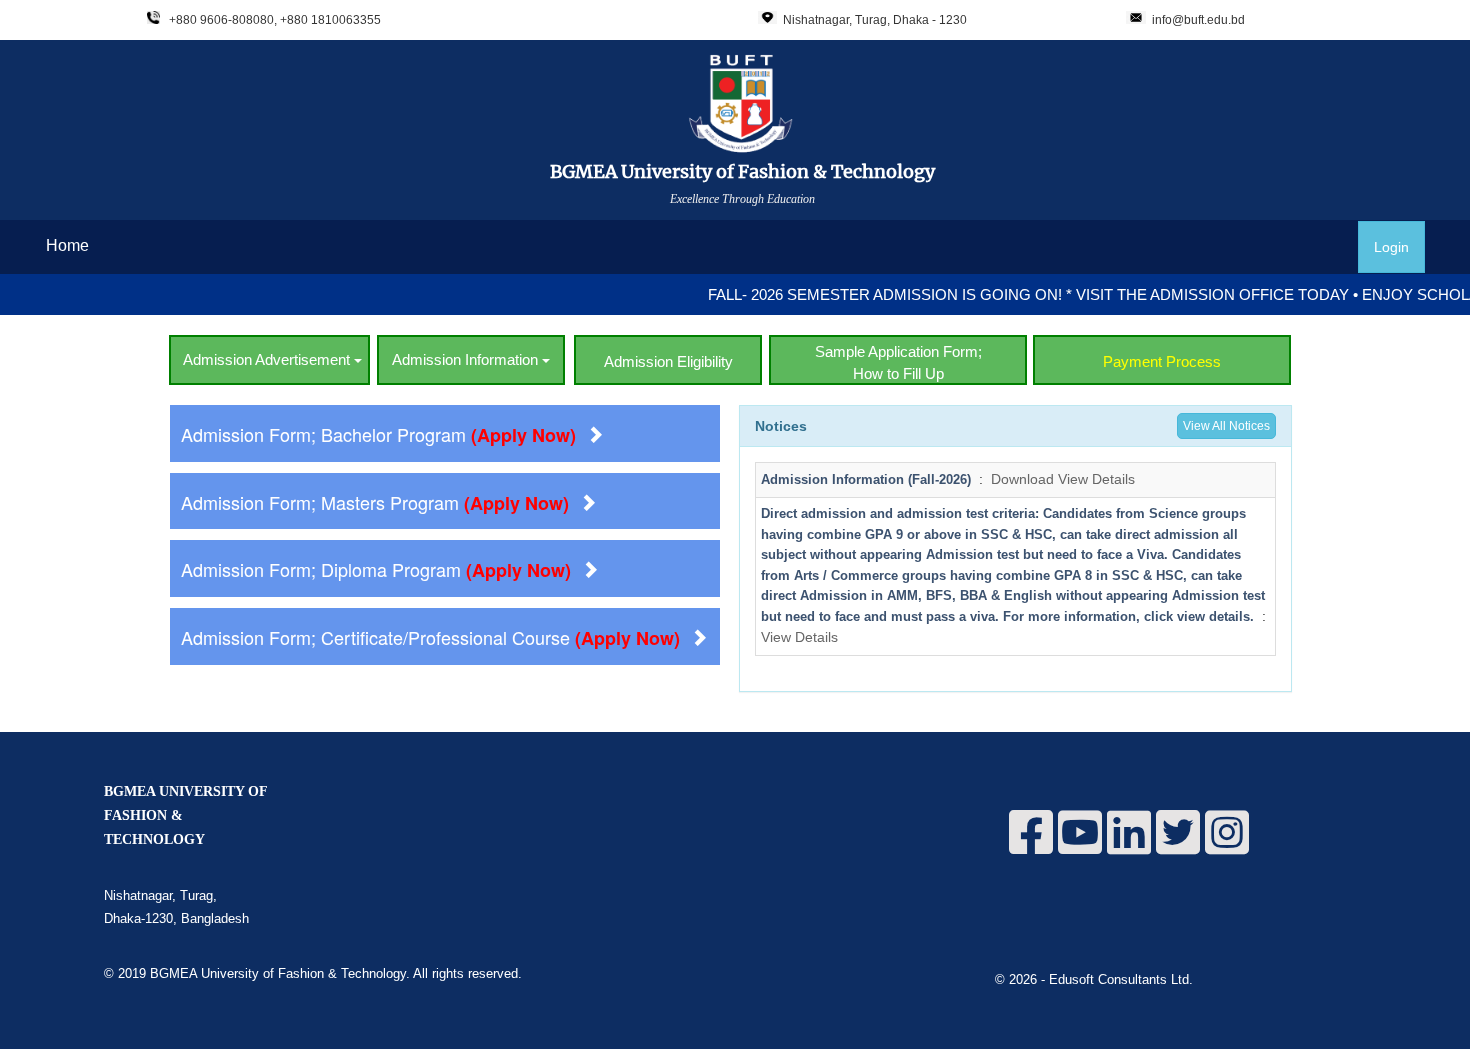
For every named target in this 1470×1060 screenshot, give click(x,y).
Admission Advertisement (268, 359)
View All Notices (1226, 426)
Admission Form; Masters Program (375, 502)
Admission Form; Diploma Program (376, 569)
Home (67, 245)
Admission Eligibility (668, 361)
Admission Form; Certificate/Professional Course (430, 637)
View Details (1096, 479)
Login (1391, 247)
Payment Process (1162, 361)
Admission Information (467, 359)
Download (1022, 479)
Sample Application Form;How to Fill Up (898, 362)
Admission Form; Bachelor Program (378, 434)
